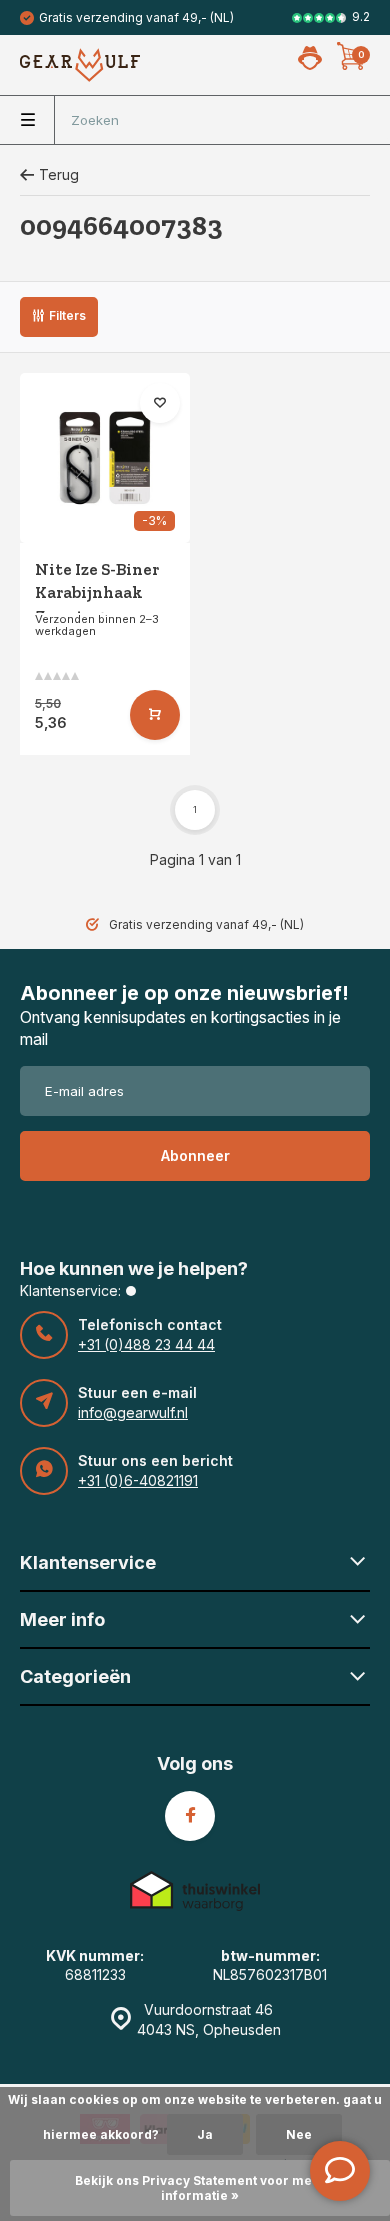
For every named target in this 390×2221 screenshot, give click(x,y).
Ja (205, 2134)
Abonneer (195, 1155)
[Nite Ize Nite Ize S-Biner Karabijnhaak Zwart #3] (105, 458)
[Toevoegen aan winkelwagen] (155, 715)
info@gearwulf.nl (133, 1412)
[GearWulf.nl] (80, 65)
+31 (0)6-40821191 (138, 1480)
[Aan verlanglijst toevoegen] (160, 403)
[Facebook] (190, 1816)
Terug (59, 174)
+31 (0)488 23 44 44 (146, 1344)
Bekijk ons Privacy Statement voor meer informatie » (200, 2188)
